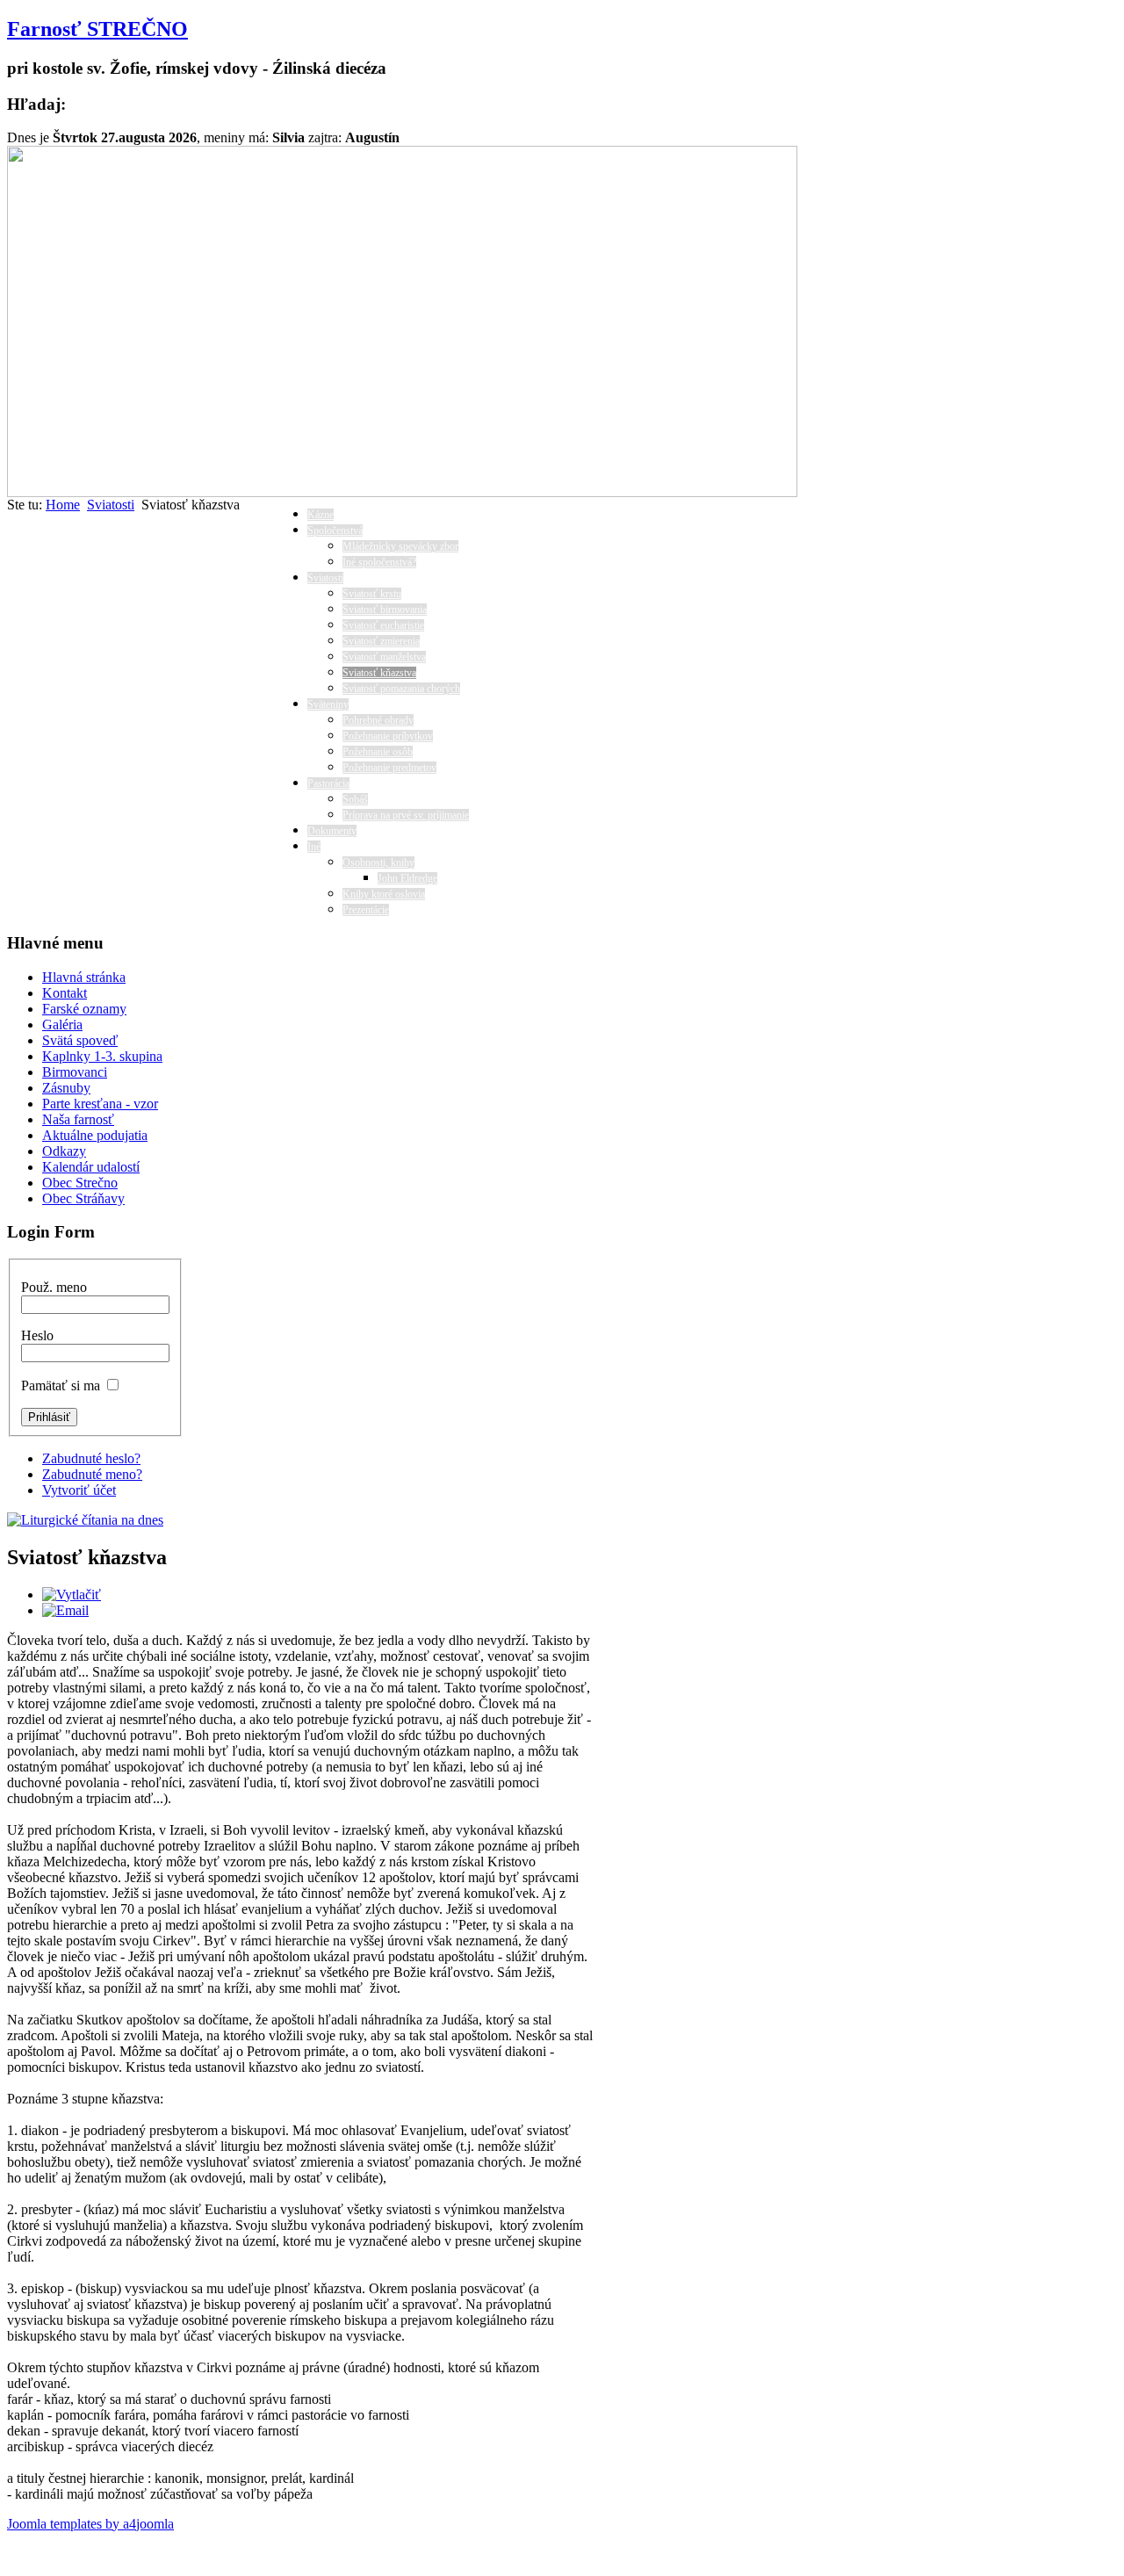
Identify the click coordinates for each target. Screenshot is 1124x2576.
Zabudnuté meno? (92, 1474)
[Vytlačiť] (72, 1595)
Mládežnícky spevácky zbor (400, 546)
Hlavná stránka (84, 977)
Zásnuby (66, 1088)
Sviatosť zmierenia (381, 641)
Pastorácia (328, 783)
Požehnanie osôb (378, 752)
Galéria (62, 1025)
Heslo (37, 1335)
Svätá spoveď (80, 1040)
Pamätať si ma (61, 1385)
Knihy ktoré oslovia (384, 894)
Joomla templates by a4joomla (90, 2524)
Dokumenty (332, 831)
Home (63, 505)
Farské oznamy (84, 1009)
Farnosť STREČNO (97, 29)
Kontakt (65, 993)
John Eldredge (407, 878)
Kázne (321, 515)
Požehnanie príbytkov (388, 736)
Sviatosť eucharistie (383, 625)
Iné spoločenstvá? (379, 562)
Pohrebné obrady (378, 720)
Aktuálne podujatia (95, 1135)
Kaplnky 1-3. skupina (102, 1056)
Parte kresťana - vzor (100, 1104)
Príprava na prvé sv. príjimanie (406, 815)
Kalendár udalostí (91, 1167)
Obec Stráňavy (83, 1198)
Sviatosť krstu (372, 594)
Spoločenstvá (335, 530)
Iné (314, 847)
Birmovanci (75, 1072)
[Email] (65, 1610)
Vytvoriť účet (79, 1490)
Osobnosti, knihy (378, 862)
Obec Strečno (80, 1183)
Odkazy (64, 1151)
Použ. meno (54, 1287)
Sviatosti (111, 505)
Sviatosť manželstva (384, 657)
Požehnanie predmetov (389, 768)
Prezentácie (366, 910)
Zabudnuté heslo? (91, 1458)
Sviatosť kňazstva (379, 673)
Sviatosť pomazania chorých (401, 689)
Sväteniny (328, 704)
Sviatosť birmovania (385, 610)
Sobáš (355, 799)
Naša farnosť (78, 1119)
